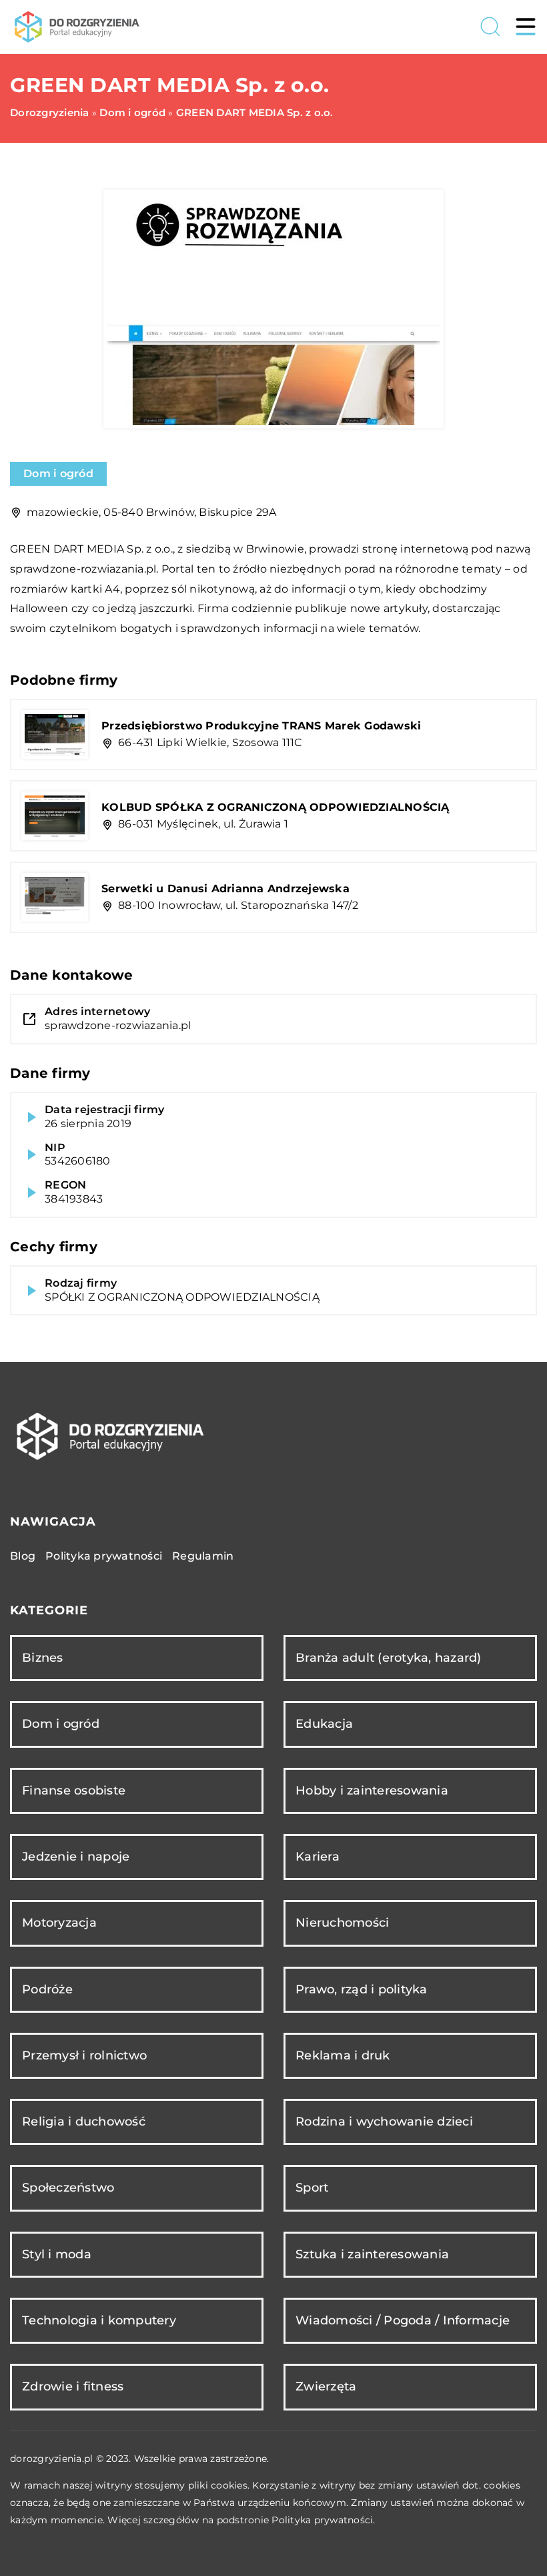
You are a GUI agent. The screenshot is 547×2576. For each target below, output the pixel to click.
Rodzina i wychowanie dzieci (384, 2122)
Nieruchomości (342, 1923)
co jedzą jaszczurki (142, 608)
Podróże (47, 1989)
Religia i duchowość (84, 2122)
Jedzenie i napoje (76, 1857)
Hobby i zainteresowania (372, 1791)
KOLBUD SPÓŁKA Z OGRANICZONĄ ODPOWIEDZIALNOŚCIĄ (276, 807)
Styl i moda (57, 2254)
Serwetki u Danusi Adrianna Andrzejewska (225, 889)
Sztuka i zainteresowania (372, 2254)
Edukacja (324, 1724)
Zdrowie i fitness (73, 2386)
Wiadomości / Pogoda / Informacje (403, 2320)
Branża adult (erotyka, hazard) (389, 1658)
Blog (23, 1556)
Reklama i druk (343, 2055)
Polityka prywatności (104, 1556)
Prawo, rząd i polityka (362, 1989)
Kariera (318, 1857)
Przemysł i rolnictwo (84, 2055)
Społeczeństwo (68, 2188)
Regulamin (203, 1556)
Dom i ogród (58, 473)
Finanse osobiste (74, 1791)
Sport (312, 2188)
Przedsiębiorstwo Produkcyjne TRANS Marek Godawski (261, 726)
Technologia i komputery (99, 2320)
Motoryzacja (59, 1923)
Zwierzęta (326, 2386)
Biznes (43, 1658)
